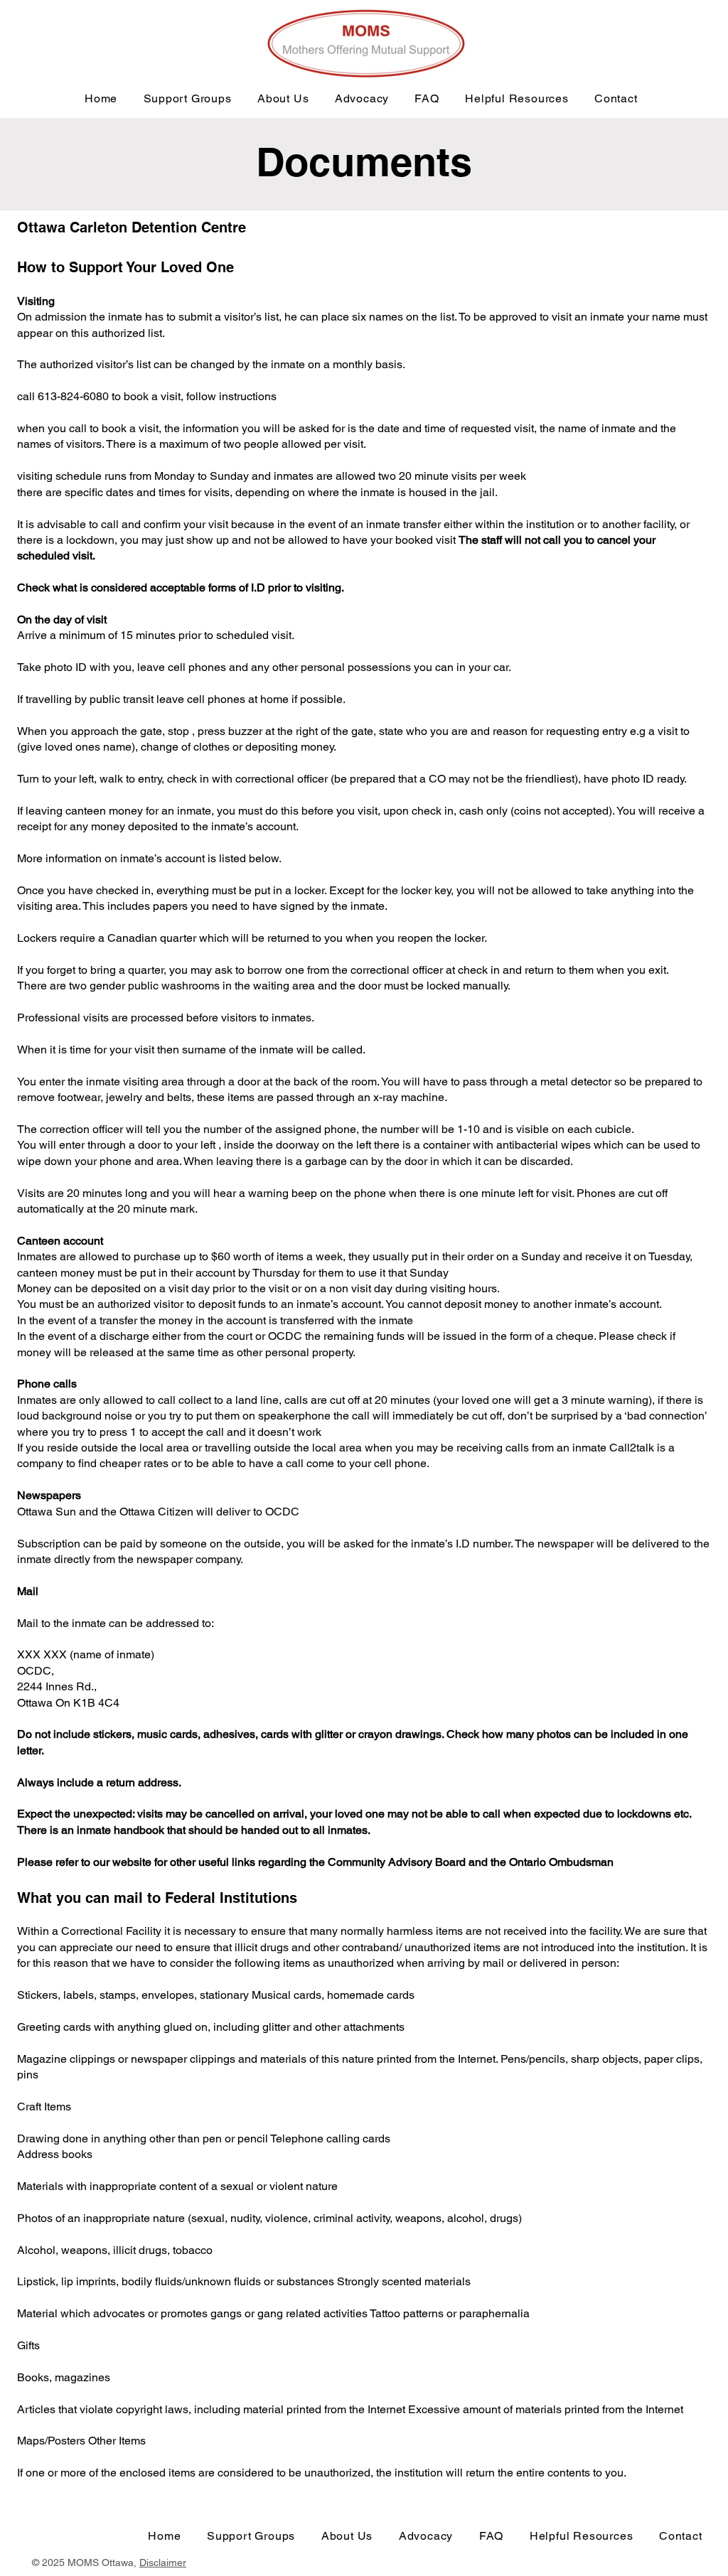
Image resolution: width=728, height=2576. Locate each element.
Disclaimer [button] (163, 2562)
